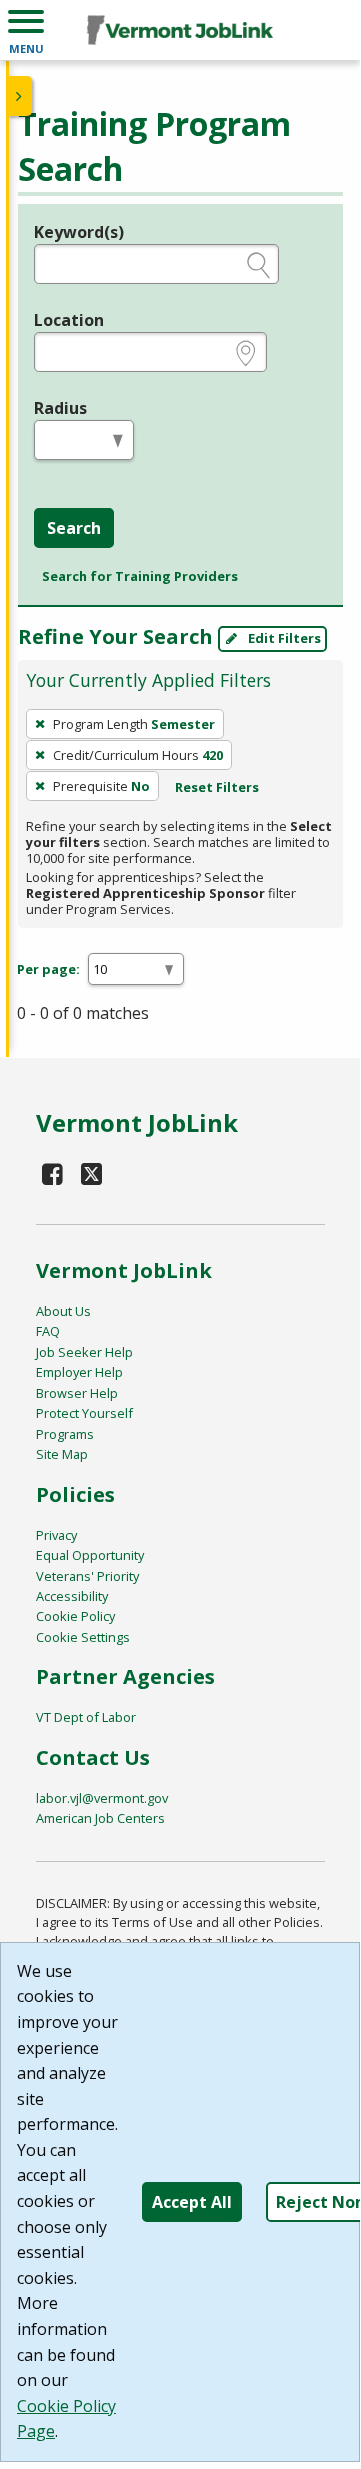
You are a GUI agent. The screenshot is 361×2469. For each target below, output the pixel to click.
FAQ (48, 1331)
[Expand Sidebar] (20, 96)
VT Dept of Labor (86, 1717)
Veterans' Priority (87, 1576)
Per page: (48, 969)
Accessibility (72, 1596)
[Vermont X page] (91, 1173)
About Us (63, 1311)
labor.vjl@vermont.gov (102, 1798)
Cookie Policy (75, 1616)
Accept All (192, 2202)
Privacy (56, 1535)
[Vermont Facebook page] (53, 1173)
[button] (26, 30)
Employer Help (79, 1372)
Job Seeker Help (84, 1352)
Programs (65, 1434)
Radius (60, 408)
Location (69, 320)
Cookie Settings (83, 1637)
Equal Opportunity (90, 1555)
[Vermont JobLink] (180, 30)
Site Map (62, 1454)
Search (74, 528)
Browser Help (77, 1393)
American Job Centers (100, 1818)
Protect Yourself (84, 1413)
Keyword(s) (79, 232)
